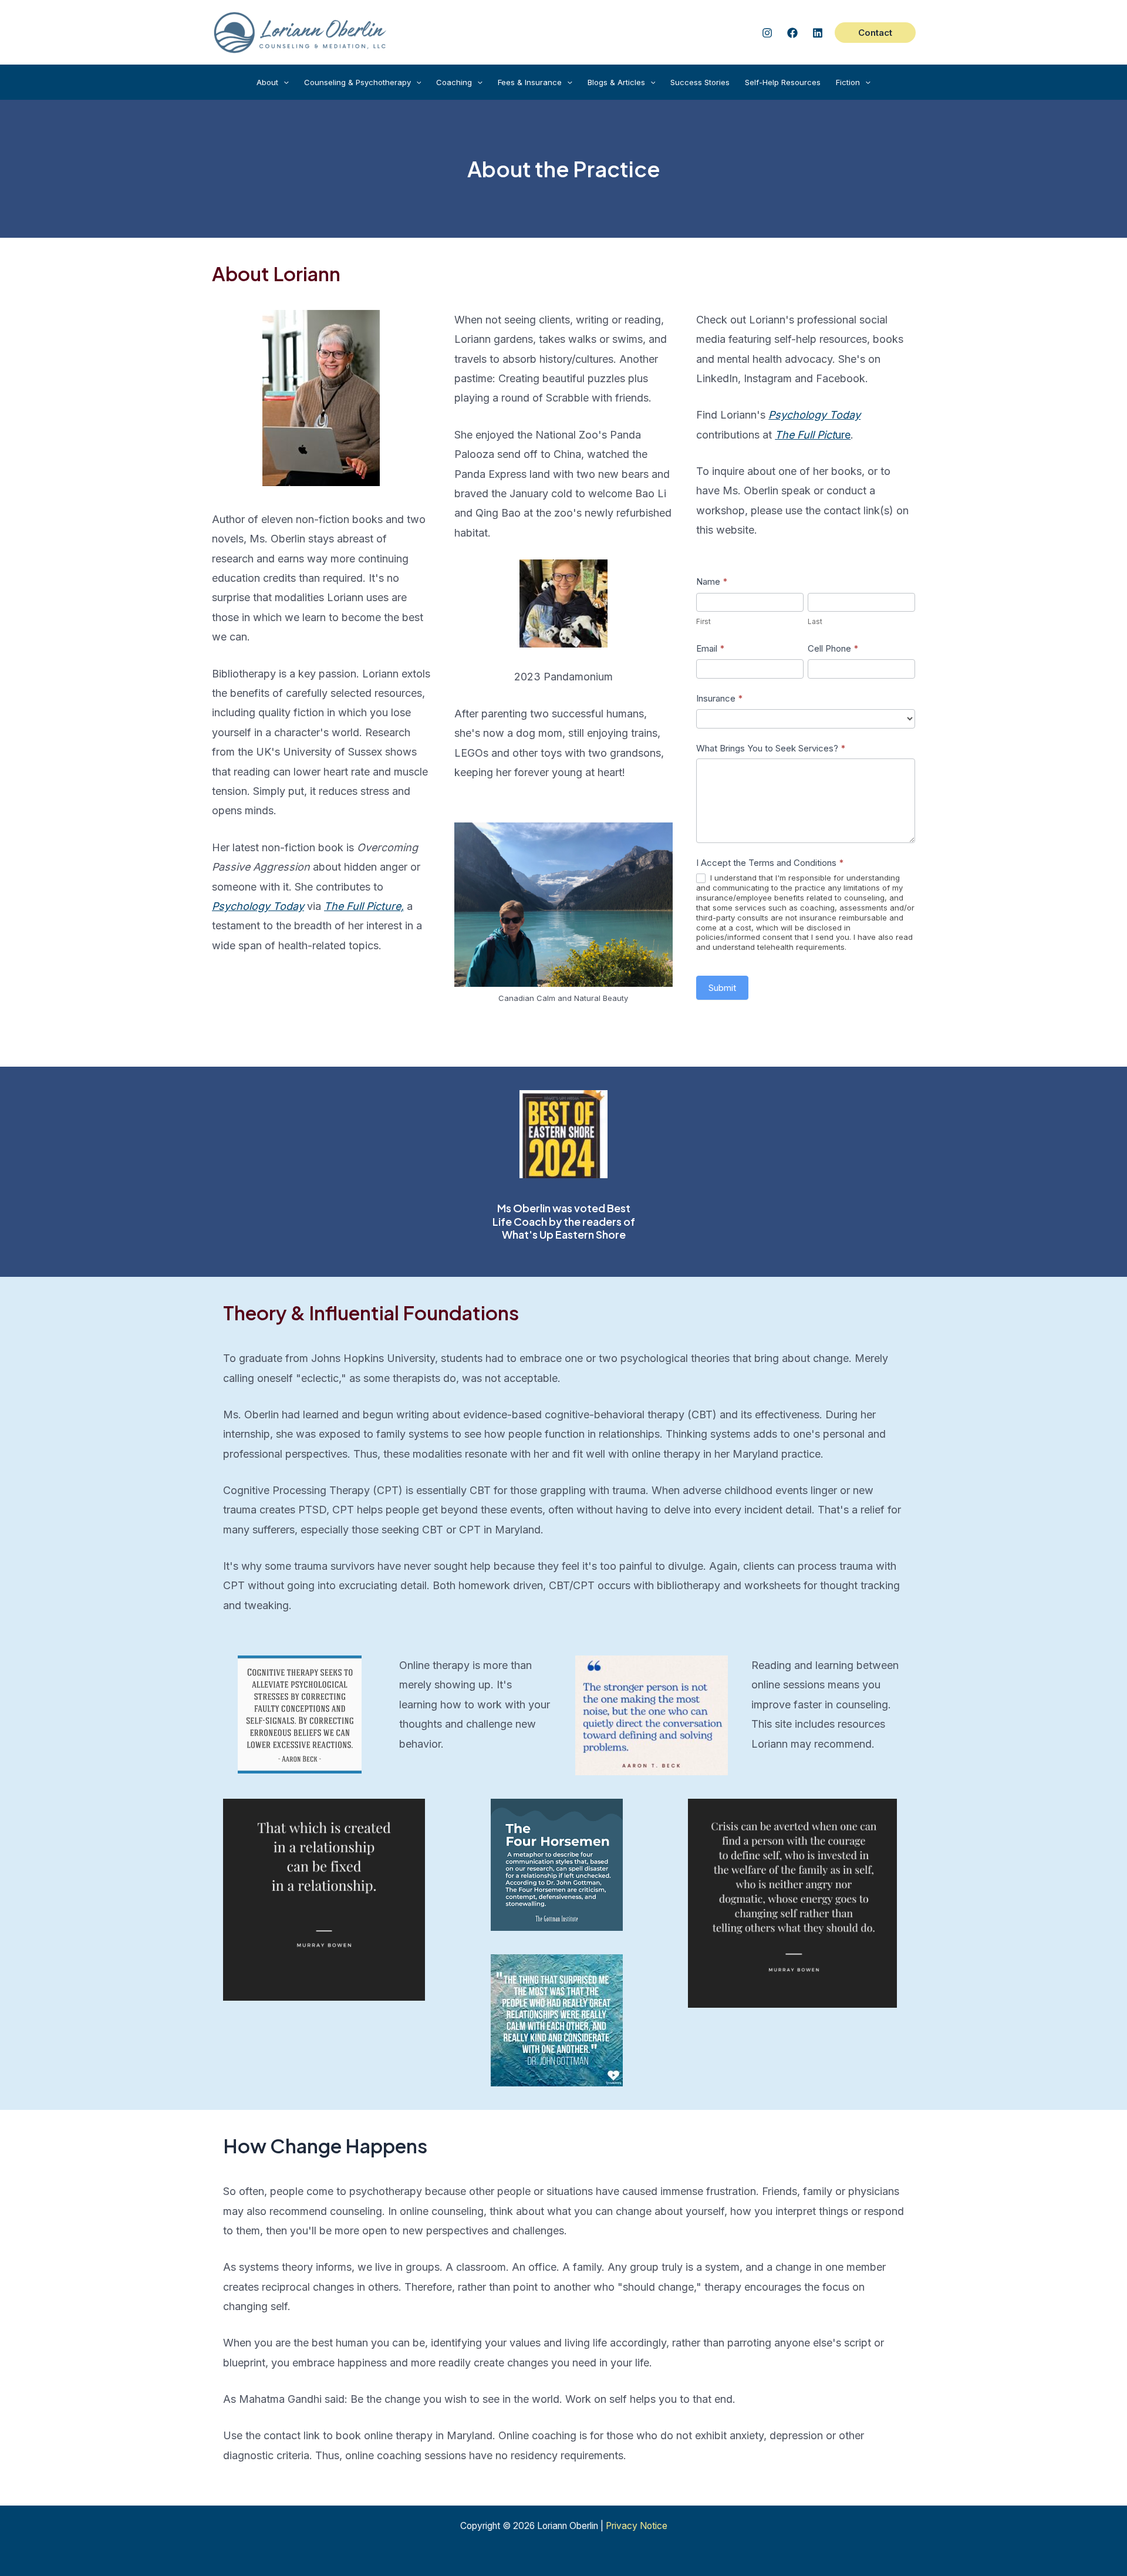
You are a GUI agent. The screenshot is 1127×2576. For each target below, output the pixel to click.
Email (710, 648)
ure (813, 435)
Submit (722, 988)
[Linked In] (818, 33)
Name (712, 581)
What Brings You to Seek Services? (771, 748)
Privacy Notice (637, 2526)
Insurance (719, 698)
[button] (875, 33)
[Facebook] (792, 33)
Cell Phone (833, 648)
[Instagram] (767, 33)
